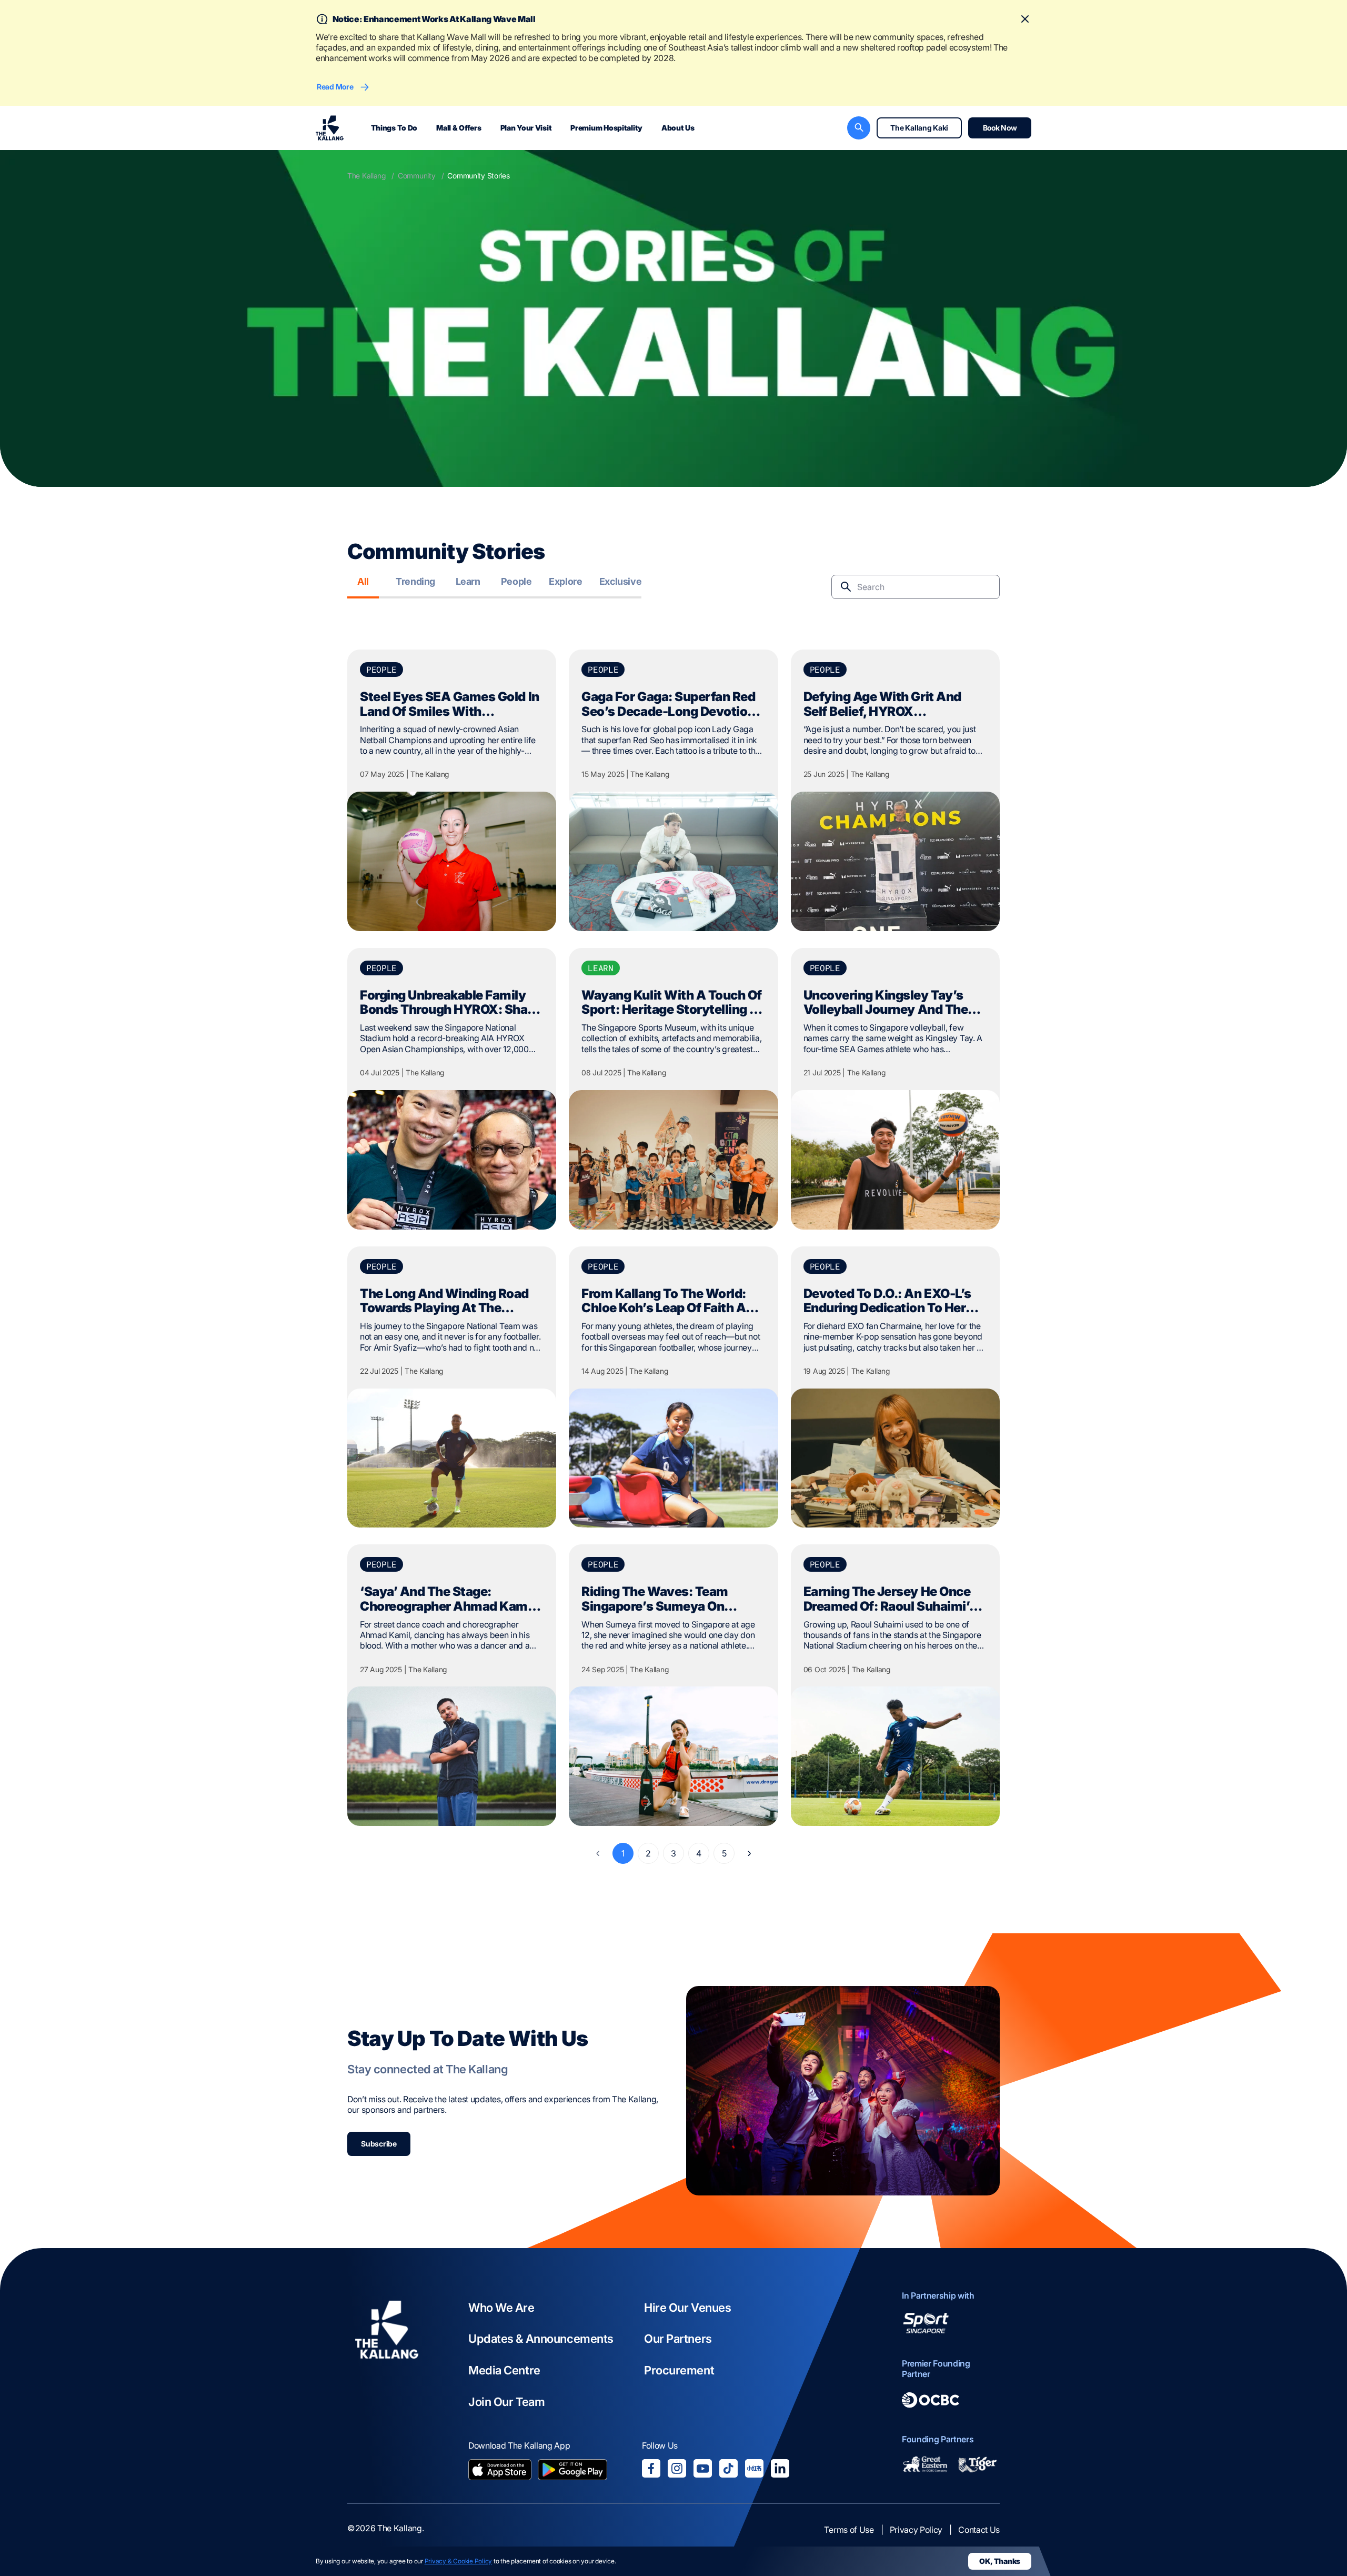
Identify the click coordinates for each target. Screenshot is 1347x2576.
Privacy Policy (916, 2530)
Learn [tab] (468, 581)
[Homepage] (330, 128)
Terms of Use (849, 2530)
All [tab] (363, 581)
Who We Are (501, 2308)
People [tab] (516, 581)
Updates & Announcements (541, 2339)
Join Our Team (506, 2402)
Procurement (679, 2370)
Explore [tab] (565, 581)
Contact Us (979, 2530)
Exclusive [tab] (621, 581)
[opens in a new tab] (500, 2471)
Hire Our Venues (687, 2308)
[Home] (387, 2386)
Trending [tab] (415, 581)
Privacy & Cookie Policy (458, 2561)
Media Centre (504, 2370)
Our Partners (678, 2339)
